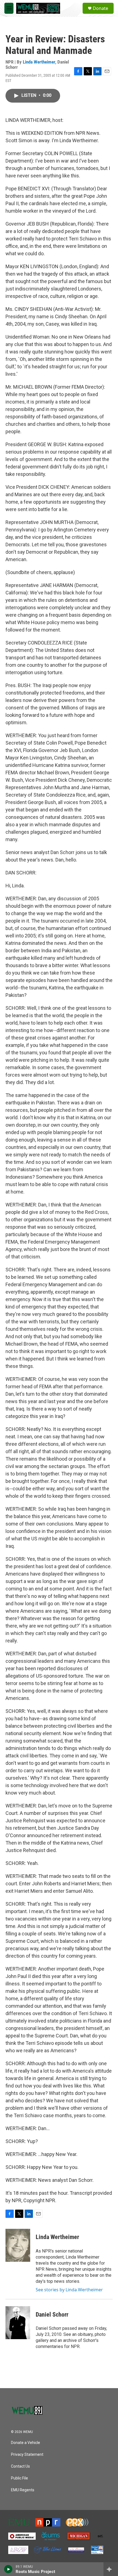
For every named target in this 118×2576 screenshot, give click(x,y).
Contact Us (20, 2466)
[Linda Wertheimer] (18, 2245)
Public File (19, 2478)
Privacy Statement (27, 2455)
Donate (100, 8)
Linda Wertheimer (39, 62)
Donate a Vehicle (26, 2443)
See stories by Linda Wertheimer (69, 2290)
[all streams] (111, 2569)
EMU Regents (23, 2490)
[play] (8, 2569)
